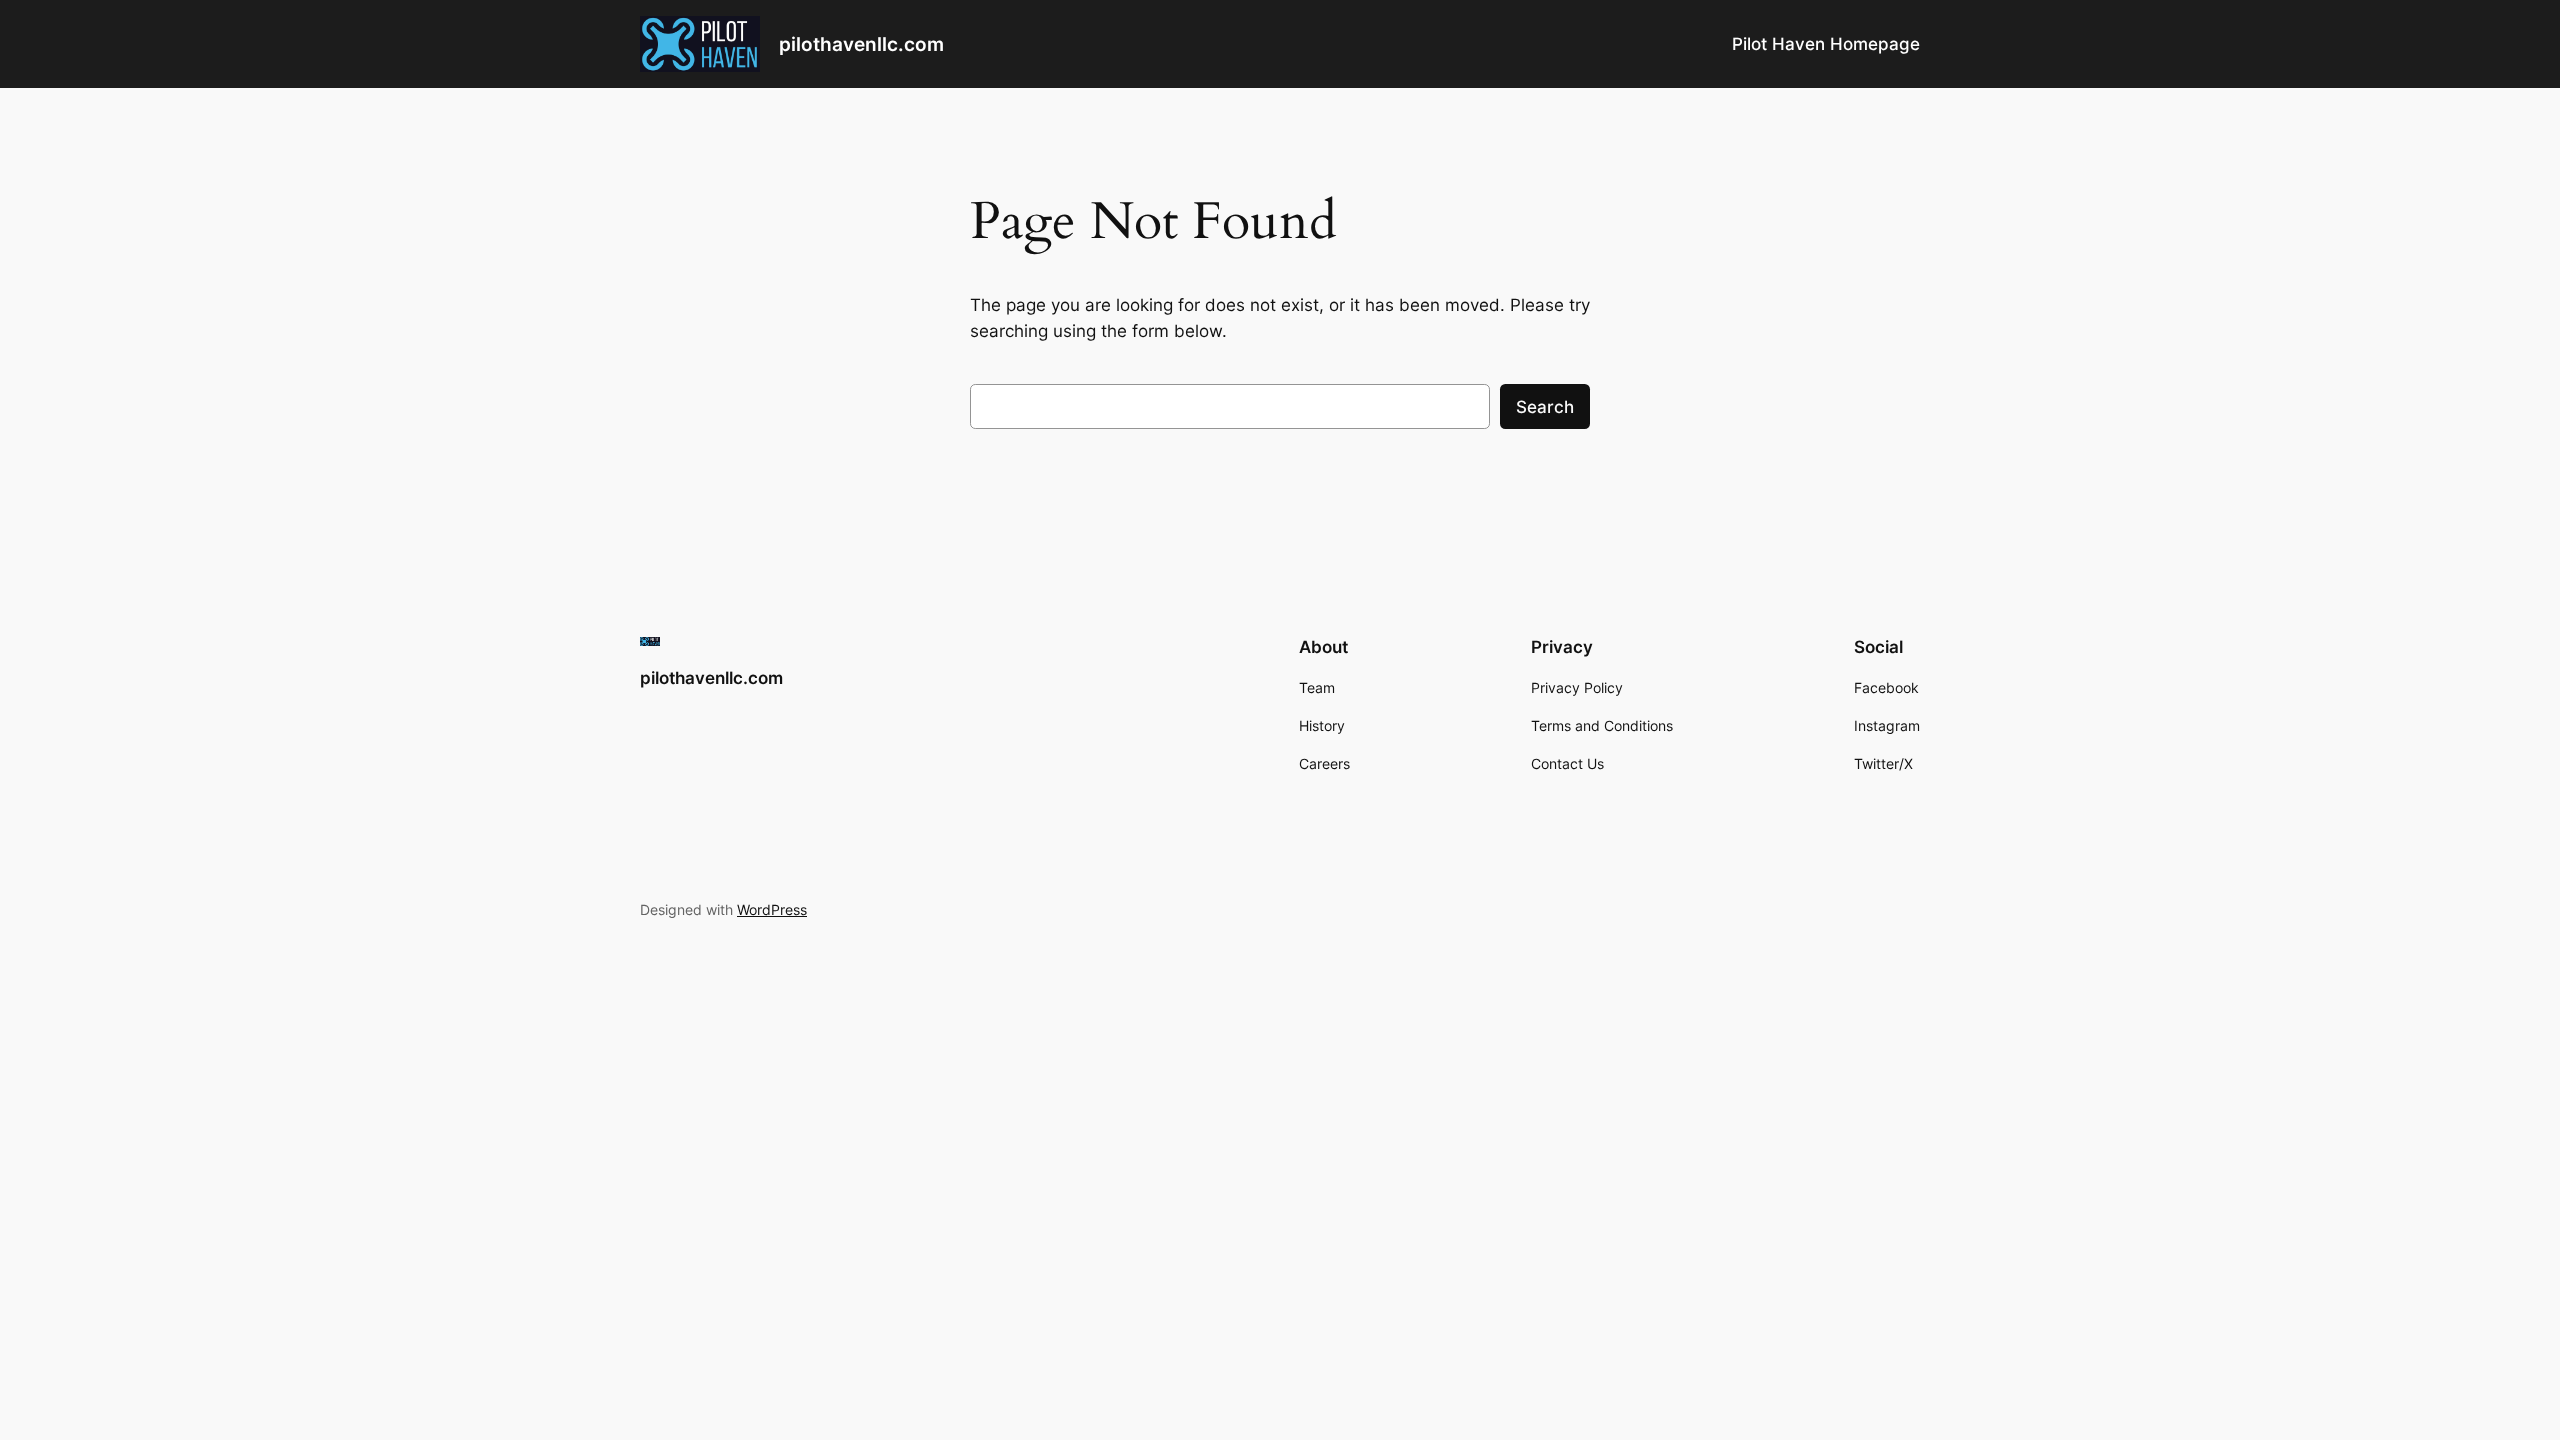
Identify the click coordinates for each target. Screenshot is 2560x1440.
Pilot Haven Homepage (1826, 44)
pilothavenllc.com (861, 44)
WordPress (772, 909)
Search (1545, 407)
